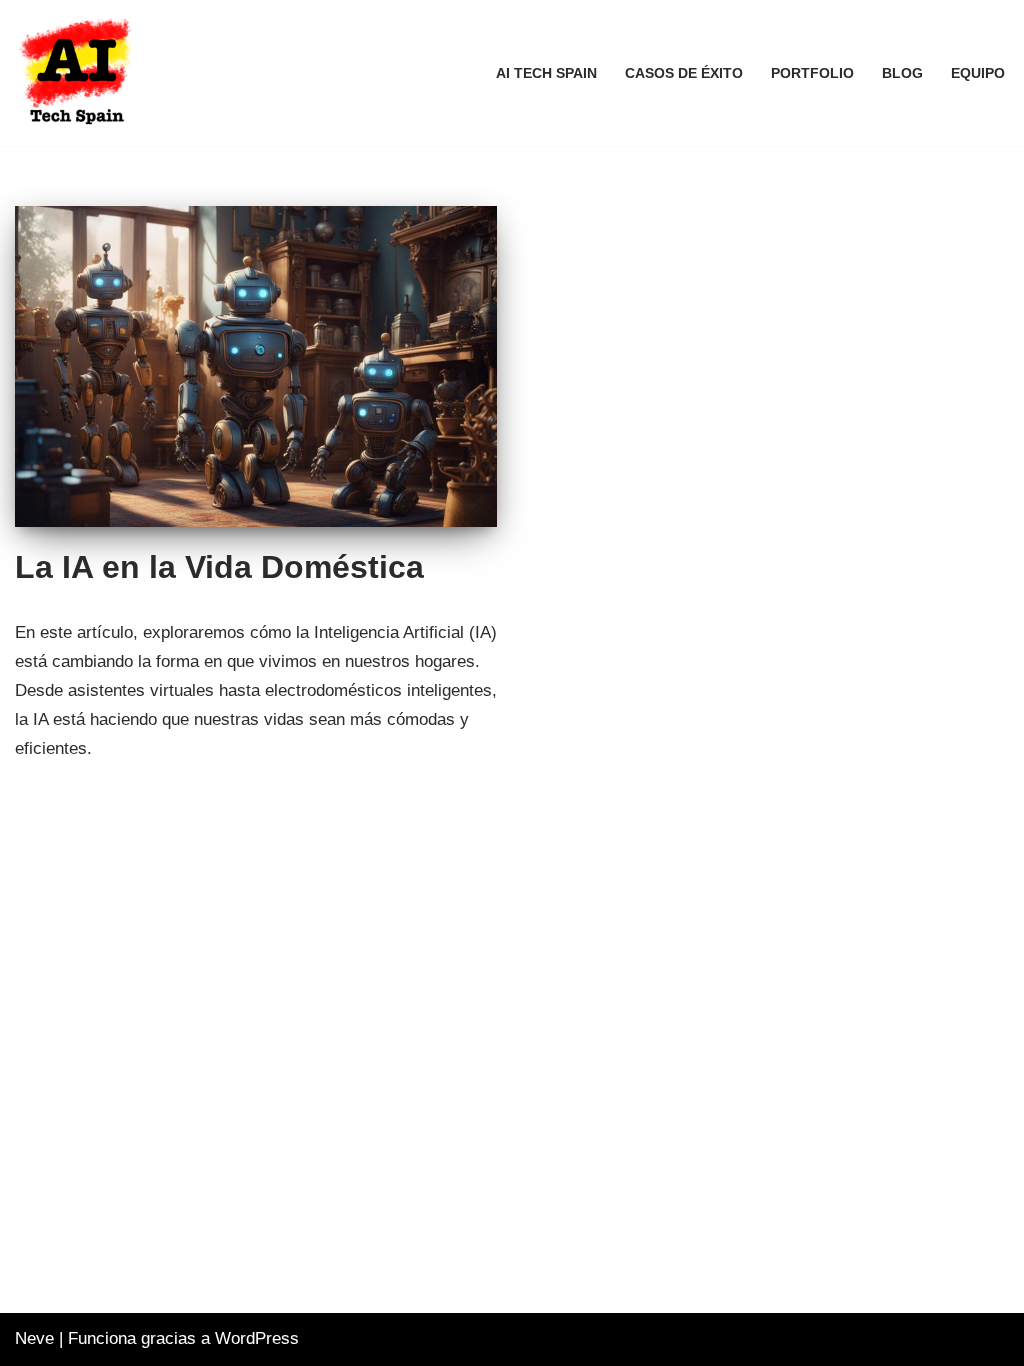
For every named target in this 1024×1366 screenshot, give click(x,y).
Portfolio (812, 73)
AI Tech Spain (546, 73)
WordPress (257, 1338)
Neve (34, 1338)
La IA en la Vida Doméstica (219, 567)
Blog (902, 73)
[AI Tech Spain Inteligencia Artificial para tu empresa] (79, 73)
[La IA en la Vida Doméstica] (256, 366)
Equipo (978, 73)
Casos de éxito (684, 73)
